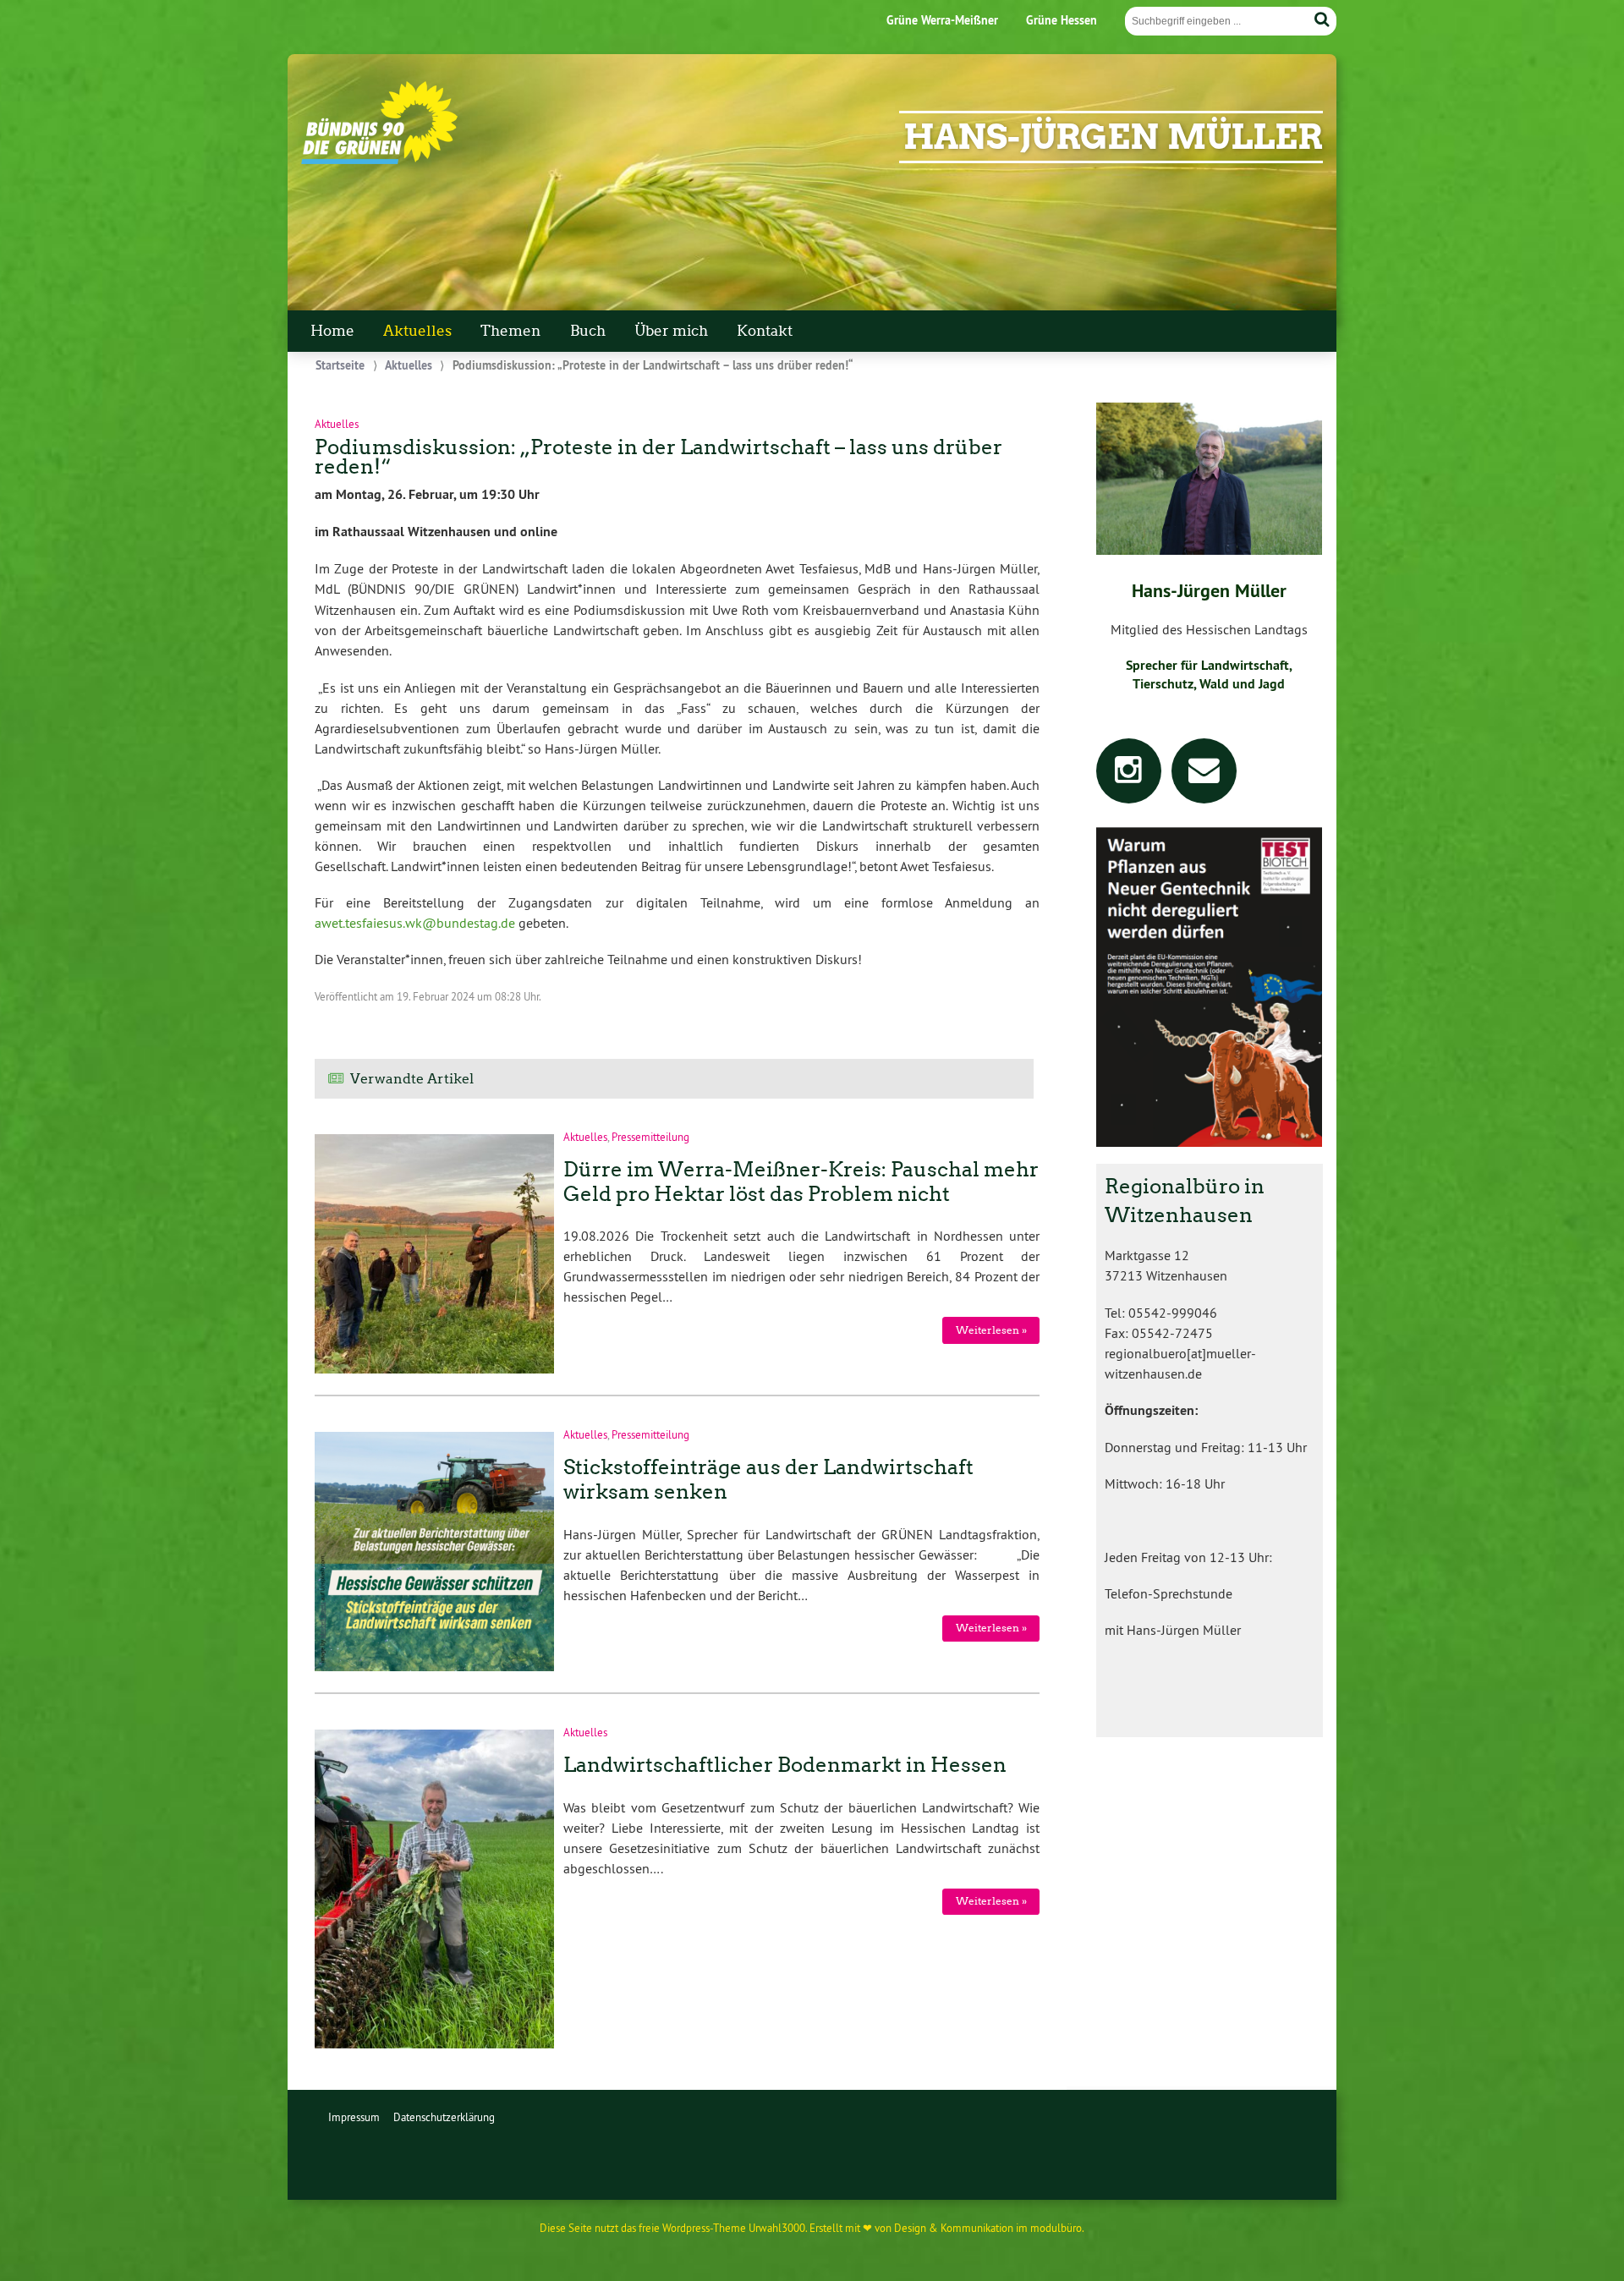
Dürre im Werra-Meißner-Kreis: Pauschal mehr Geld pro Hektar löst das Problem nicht (801, 1182)
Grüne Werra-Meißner (942, 20)
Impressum (354, 2117)
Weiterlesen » (991, 1330)
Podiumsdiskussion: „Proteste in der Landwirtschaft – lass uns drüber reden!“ (658, 457)
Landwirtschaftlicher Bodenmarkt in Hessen (785, 1765)
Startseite (340, 365)
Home (332, 331)
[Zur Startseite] (379, 160)
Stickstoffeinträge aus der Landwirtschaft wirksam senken (768, 1479)
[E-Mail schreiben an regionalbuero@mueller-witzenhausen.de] (1204, 776)
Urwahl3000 (777, 2228)
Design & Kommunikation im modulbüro (988, 2228)
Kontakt (765, 331)
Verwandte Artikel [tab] (412, 1079)
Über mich (671, 331)
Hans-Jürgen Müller (1113, 137)
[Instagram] (1129, 776)
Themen (510, 331)
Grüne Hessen (1062, 20)
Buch (588, 331)
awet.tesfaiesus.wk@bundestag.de (415, 923)
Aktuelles (417, 331)
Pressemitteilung (650, 1137)
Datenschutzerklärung (444, 2117)
